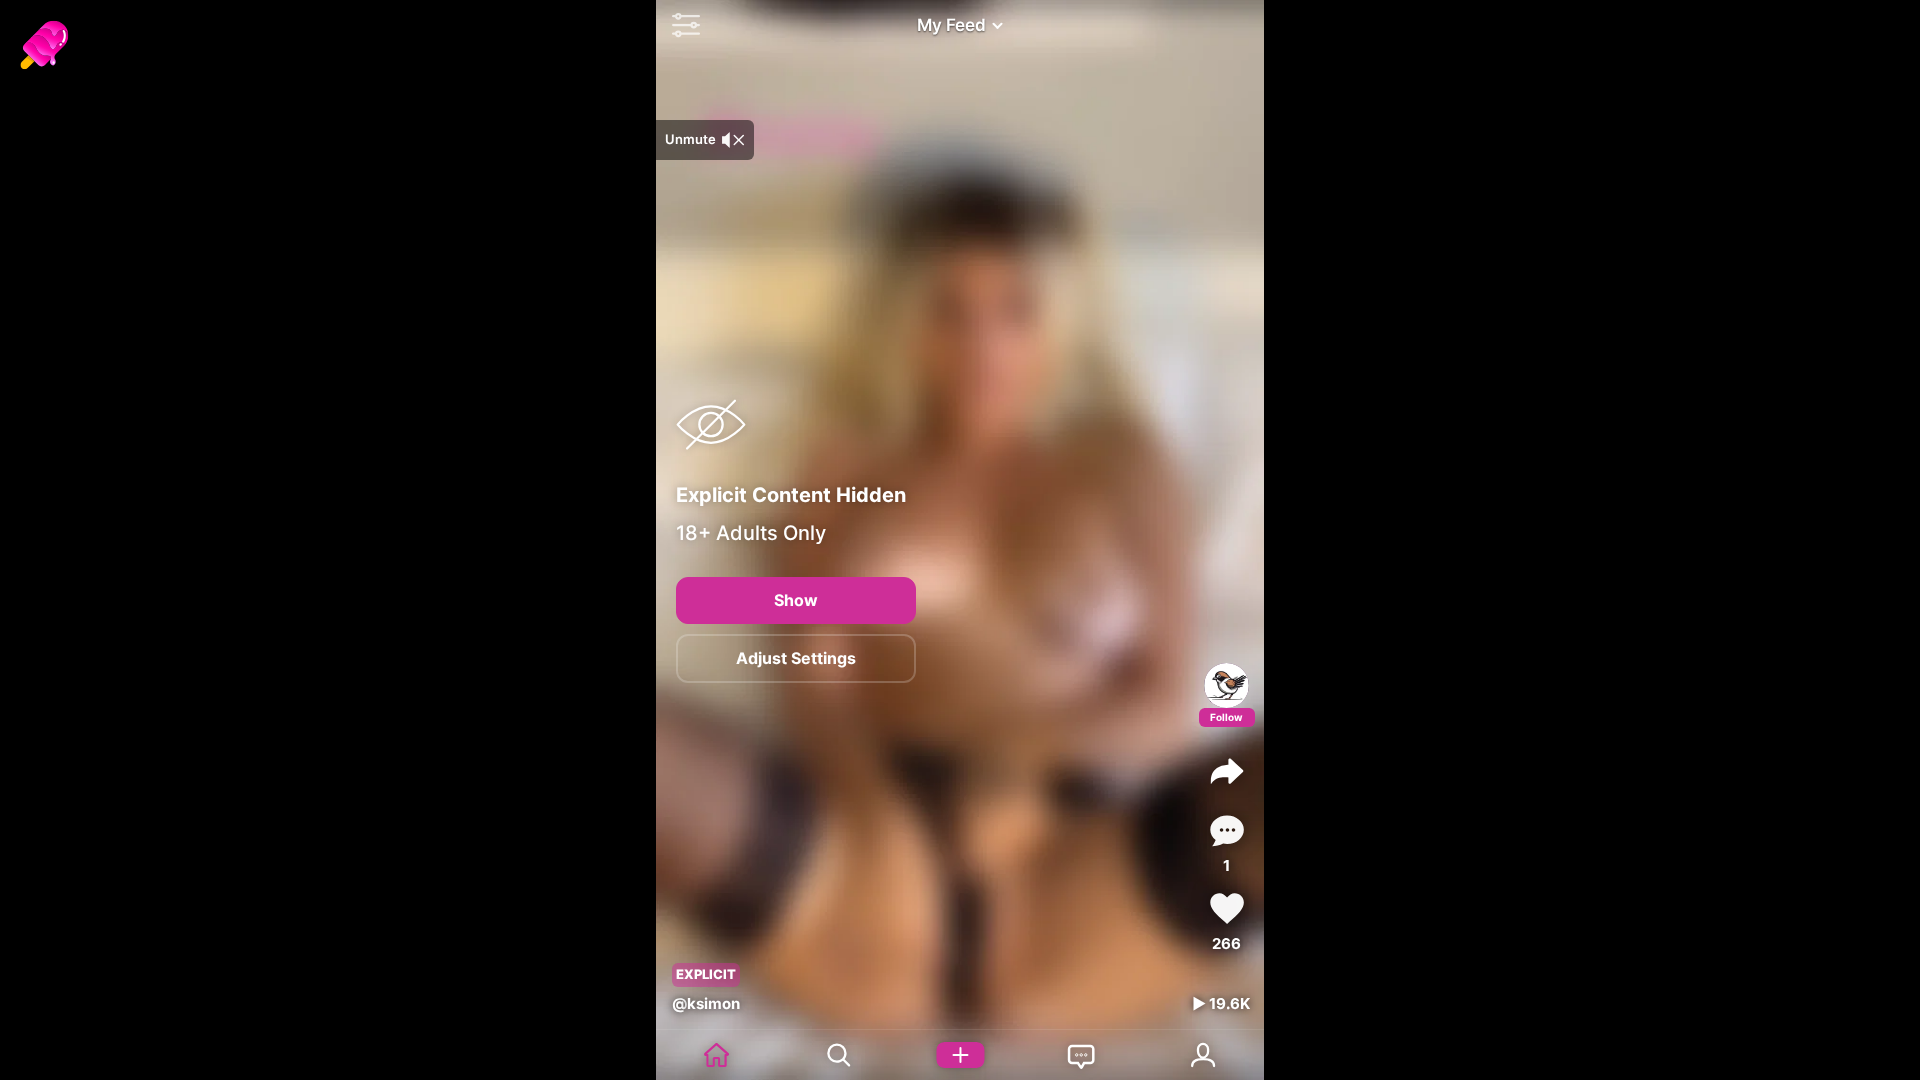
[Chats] (1082, 1055)
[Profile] (1226, 685)
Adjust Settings (796, 658)
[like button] (1227, 908)
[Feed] (717, 1055)
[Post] (960, 1055)
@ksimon (706, 1003)
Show (796, 600)
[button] (681, 25)
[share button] (1227, 771)
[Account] (1203, 1055)
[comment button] (1227, 830)
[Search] (839, 1055)
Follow (1226, 717)
